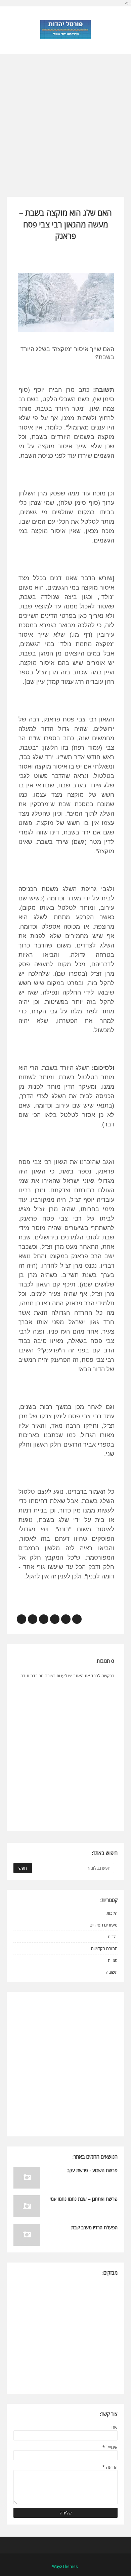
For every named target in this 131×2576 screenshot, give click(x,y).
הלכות (112, 1913)
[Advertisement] (65, 119)
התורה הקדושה (104, 1948)
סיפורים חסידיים (104, 1925)
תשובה (112, 1972)
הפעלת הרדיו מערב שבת (94, 2227)
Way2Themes (65, 2566)
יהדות (113, 1937)
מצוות (113, 1960)
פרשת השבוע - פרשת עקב (92, 2170)
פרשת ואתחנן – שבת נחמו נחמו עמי (84, 2199)
